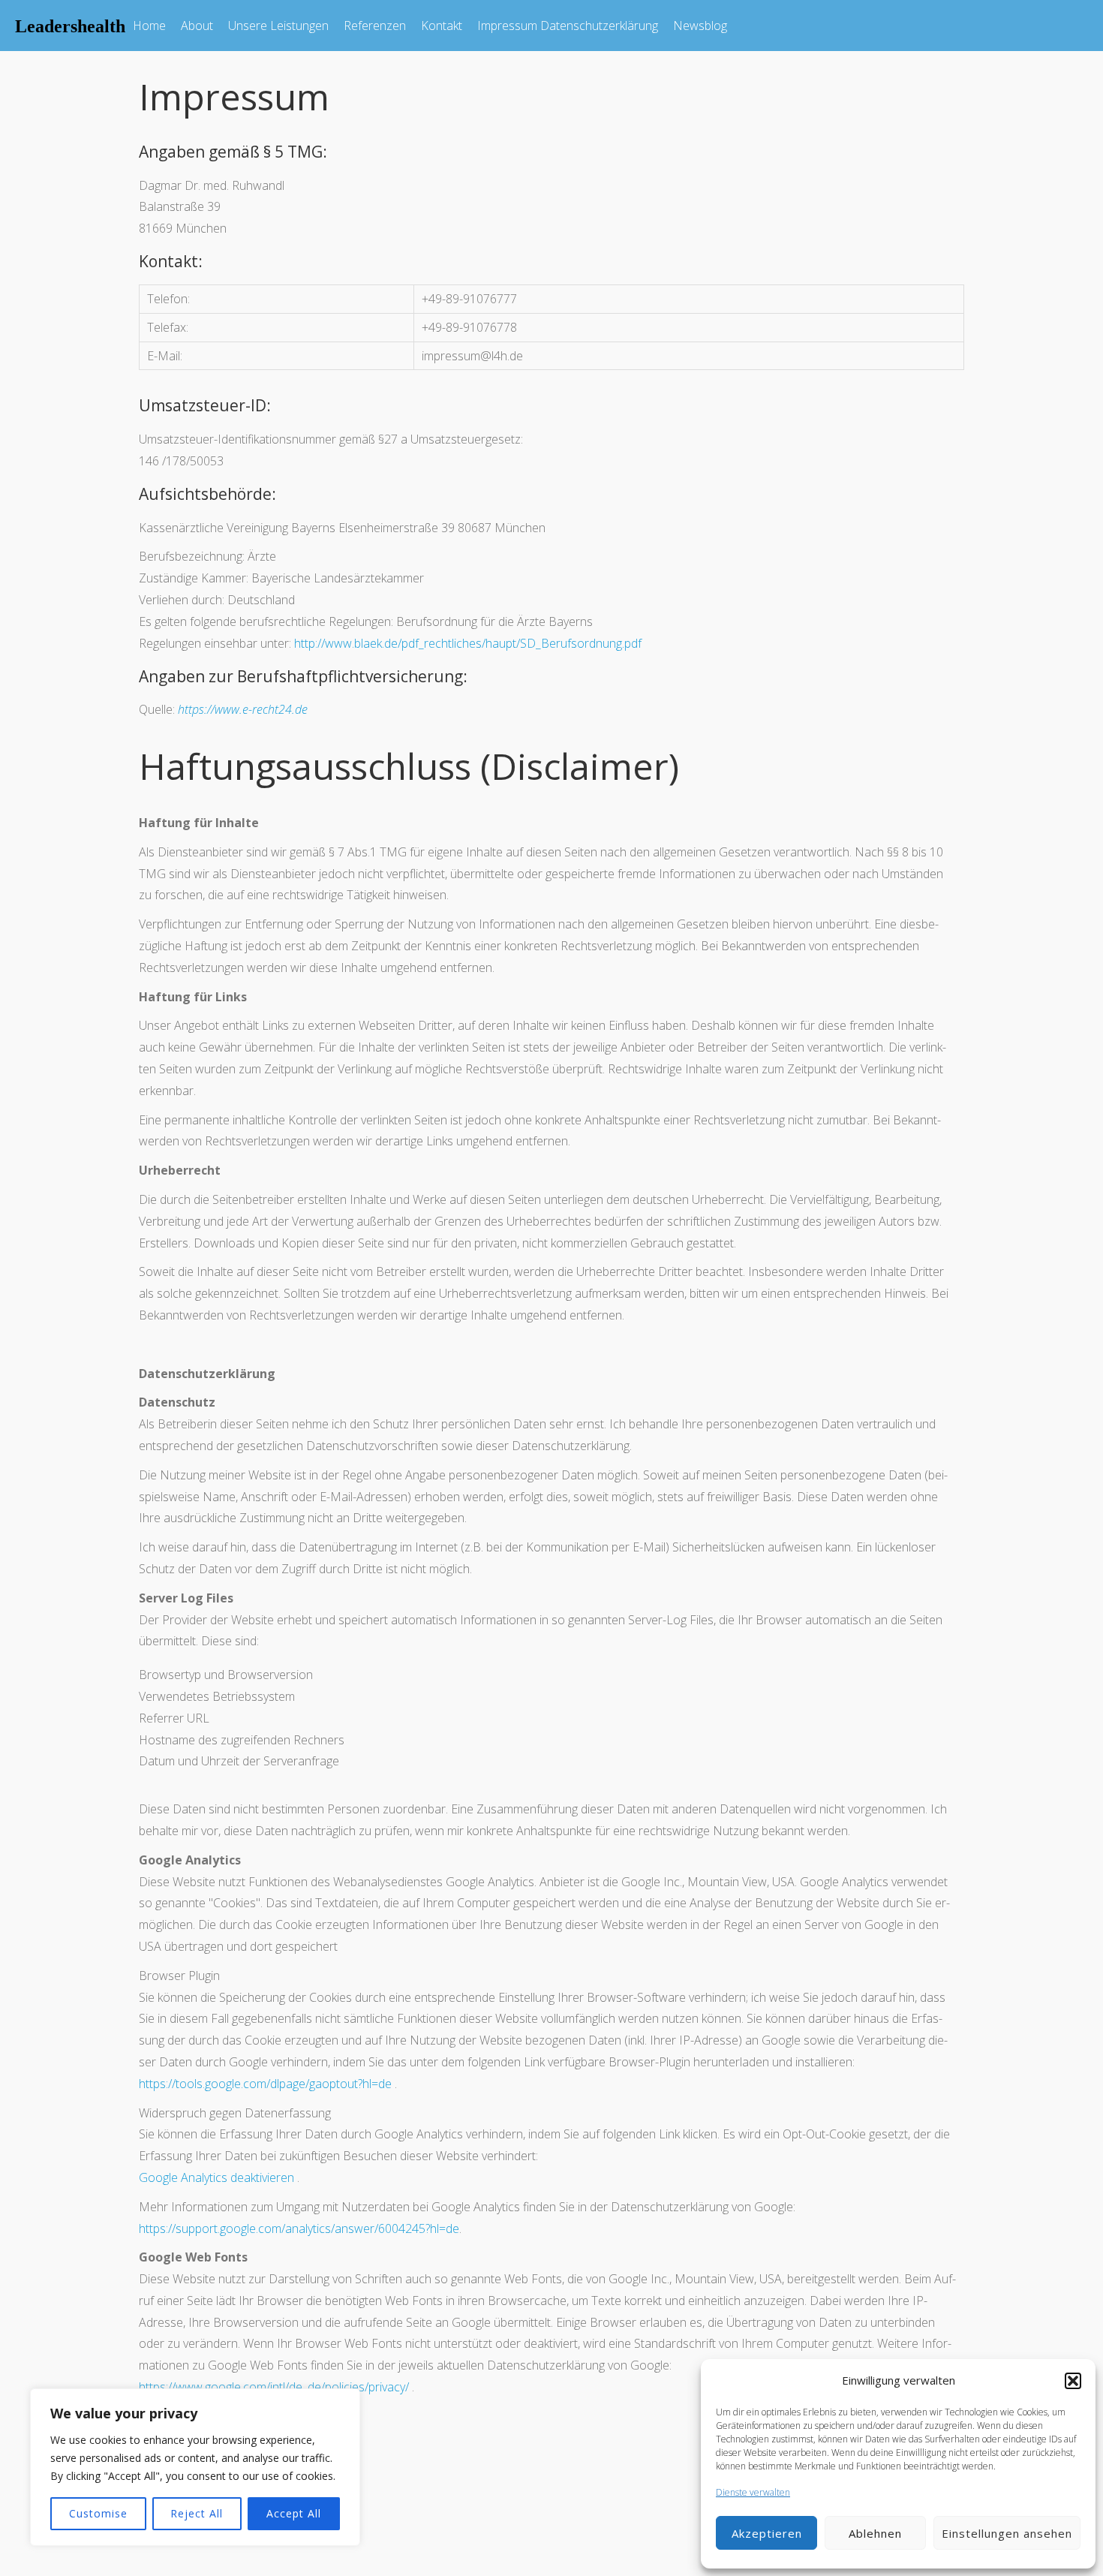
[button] (1073, 2381)
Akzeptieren (767, 2533)
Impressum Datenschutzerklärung (568, 26)
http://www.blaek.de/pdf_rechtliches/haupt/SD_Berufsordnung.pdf (468, 643)
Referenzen (375, 26)
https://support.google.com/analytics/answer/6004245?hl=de (299, 2228)
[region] (195, 2467)
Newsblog (700, 26)
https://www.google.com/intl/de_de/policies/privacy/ (274, 2387)
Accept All (294, 2513)
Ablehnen (875, 2533)
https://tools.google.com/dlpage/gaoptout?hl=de (265, 2084)
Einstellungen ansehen (1007, 2533)
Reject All (197, 2513)
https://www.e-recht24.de (243, 709)
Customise (98, 2513)
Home (149, 26)
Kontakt (442, 26)
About (197, 26)
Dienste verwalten (753, 2492)
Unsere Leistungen (278, 26)
